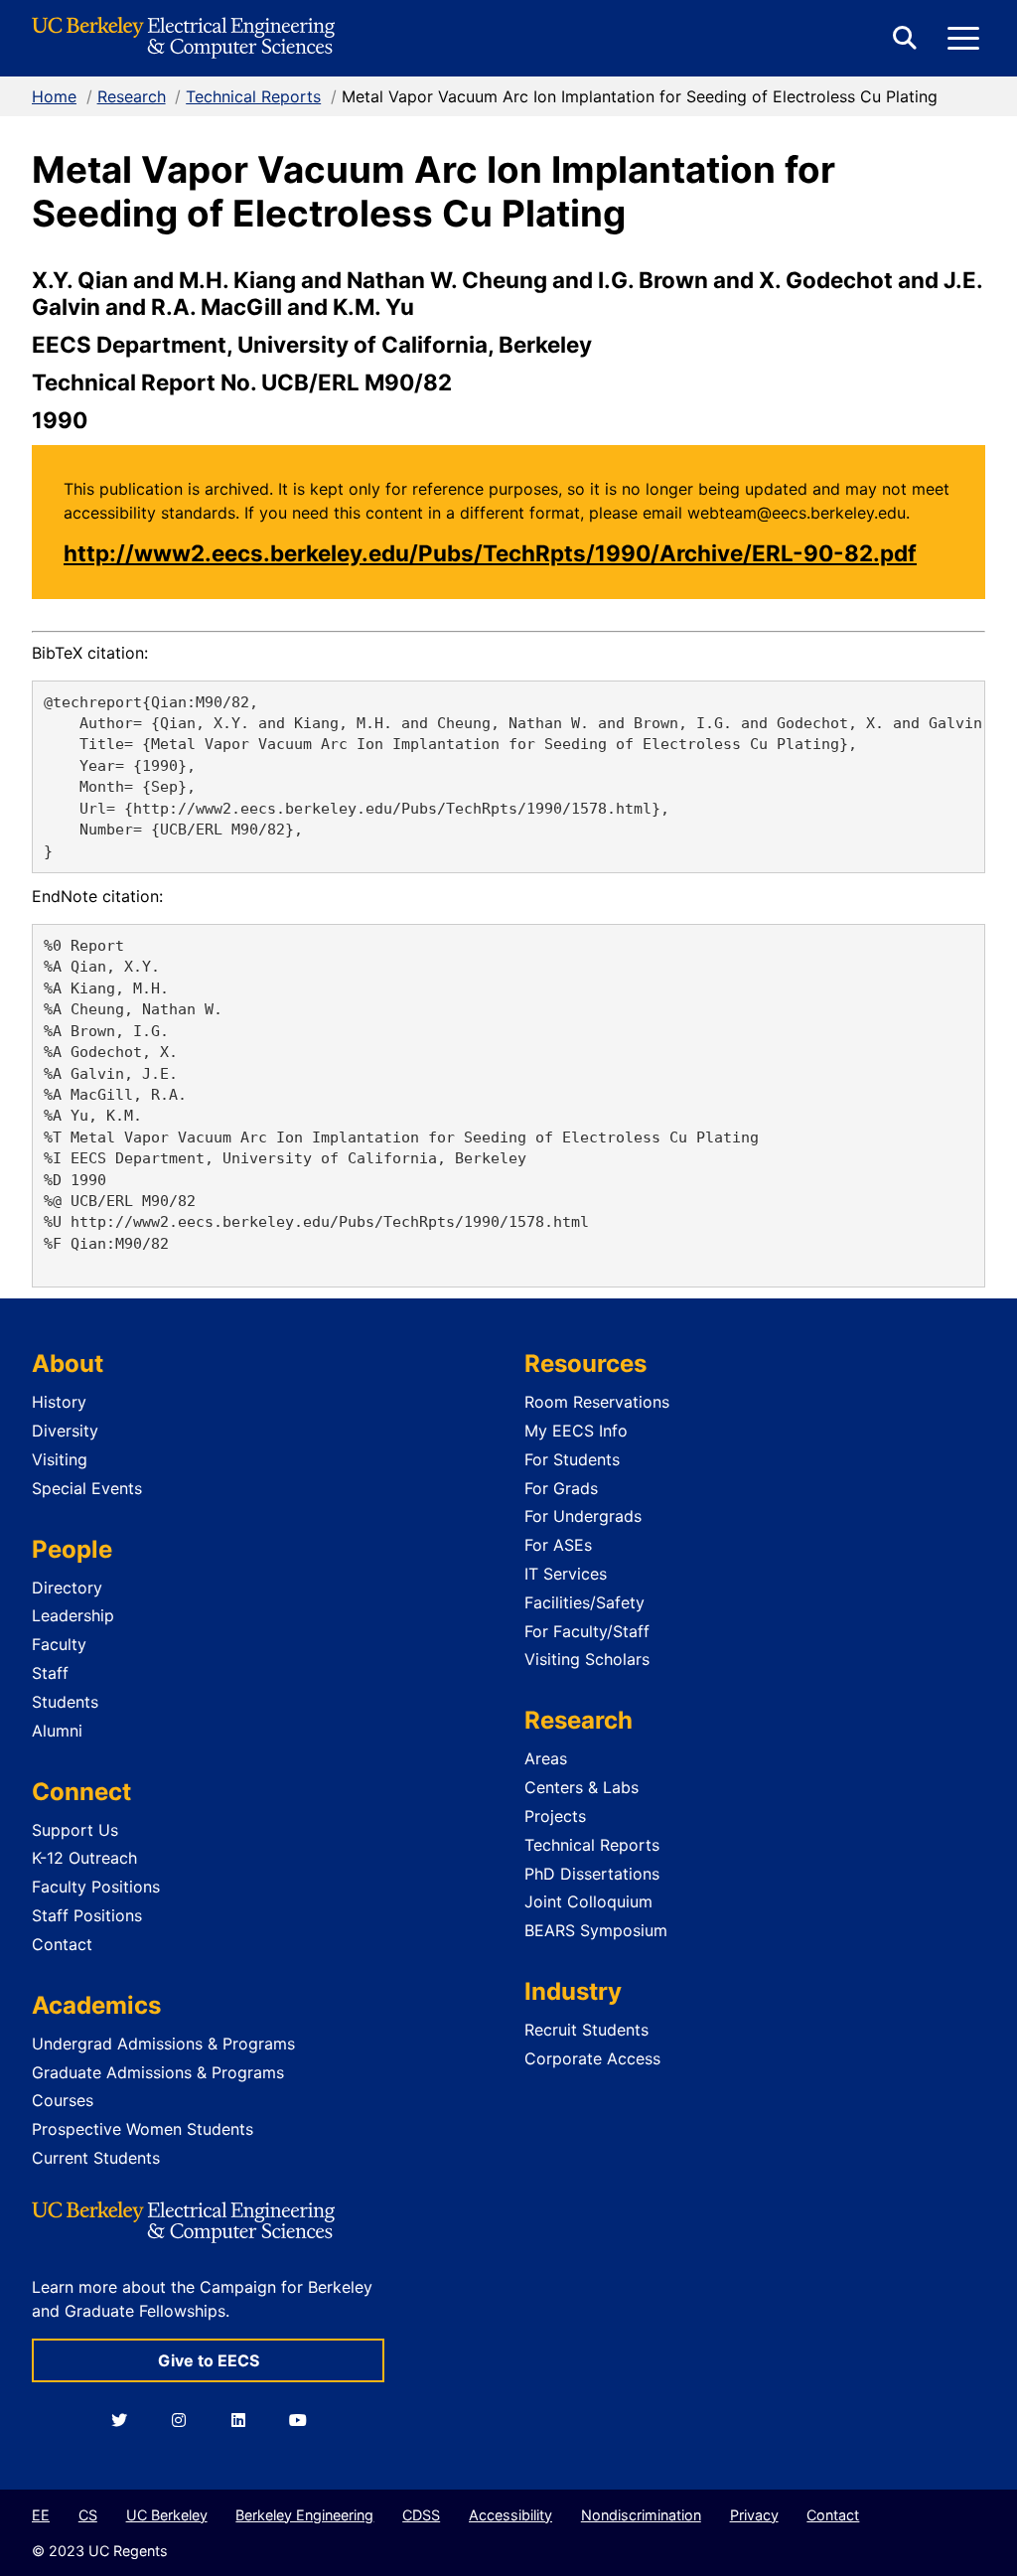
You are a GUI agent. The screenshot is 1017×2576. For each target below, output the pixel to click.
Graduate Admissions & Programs (158, 2072)
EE (41, 2515)
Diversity (65, 1431)
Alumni (57, 1731)
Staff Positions (87, 1915)
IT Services (566, 1574)
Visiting (60, 1459)
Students (65, 1702)
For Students (572, 1459)
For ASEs (558, 1545)
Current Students (96, 2158)
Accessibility (510, 2515)
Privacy (754, 2515)
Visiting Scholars (587, 1659)
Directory (67, 1588)
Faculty (59, 1644)
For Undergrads (583, 1516)
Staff (50, 1673)
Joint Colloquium (588, 1901)
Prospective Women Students (143, 2129)
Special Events (87, 1488)
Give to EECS (209, 2360)
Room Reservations (597, 1402)
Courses (63, 2100)
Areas (546, 1758)
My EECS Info (576, 1431)
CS (88, 2515)
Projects (555, 1816)
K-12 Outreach (84, 1858)
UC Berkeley (167, 2515)
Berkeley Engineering (304, 2515)
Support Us (75, 1830)
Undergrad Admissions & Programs (163, 2044)
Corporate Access (592, 2058)
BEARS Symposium (596, 1930)
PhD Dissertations (592, 1874)
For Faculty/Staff (587, 1631)
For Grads (561, 1488)
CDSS (421, 2515)
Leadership (73, 1615)
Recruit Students (586, 2030)
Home (54, 96)
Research (132, 96)
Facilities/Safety (584, 1602)
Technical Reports (253, 96)
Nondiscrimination (641, 2515)
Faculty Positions (96, 1887)
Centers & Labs (581, 1787)
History (59, 1402)
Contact (62, 1944)
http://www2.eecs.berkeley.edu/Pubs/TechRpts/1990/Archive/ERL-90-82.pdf (490, 553)
